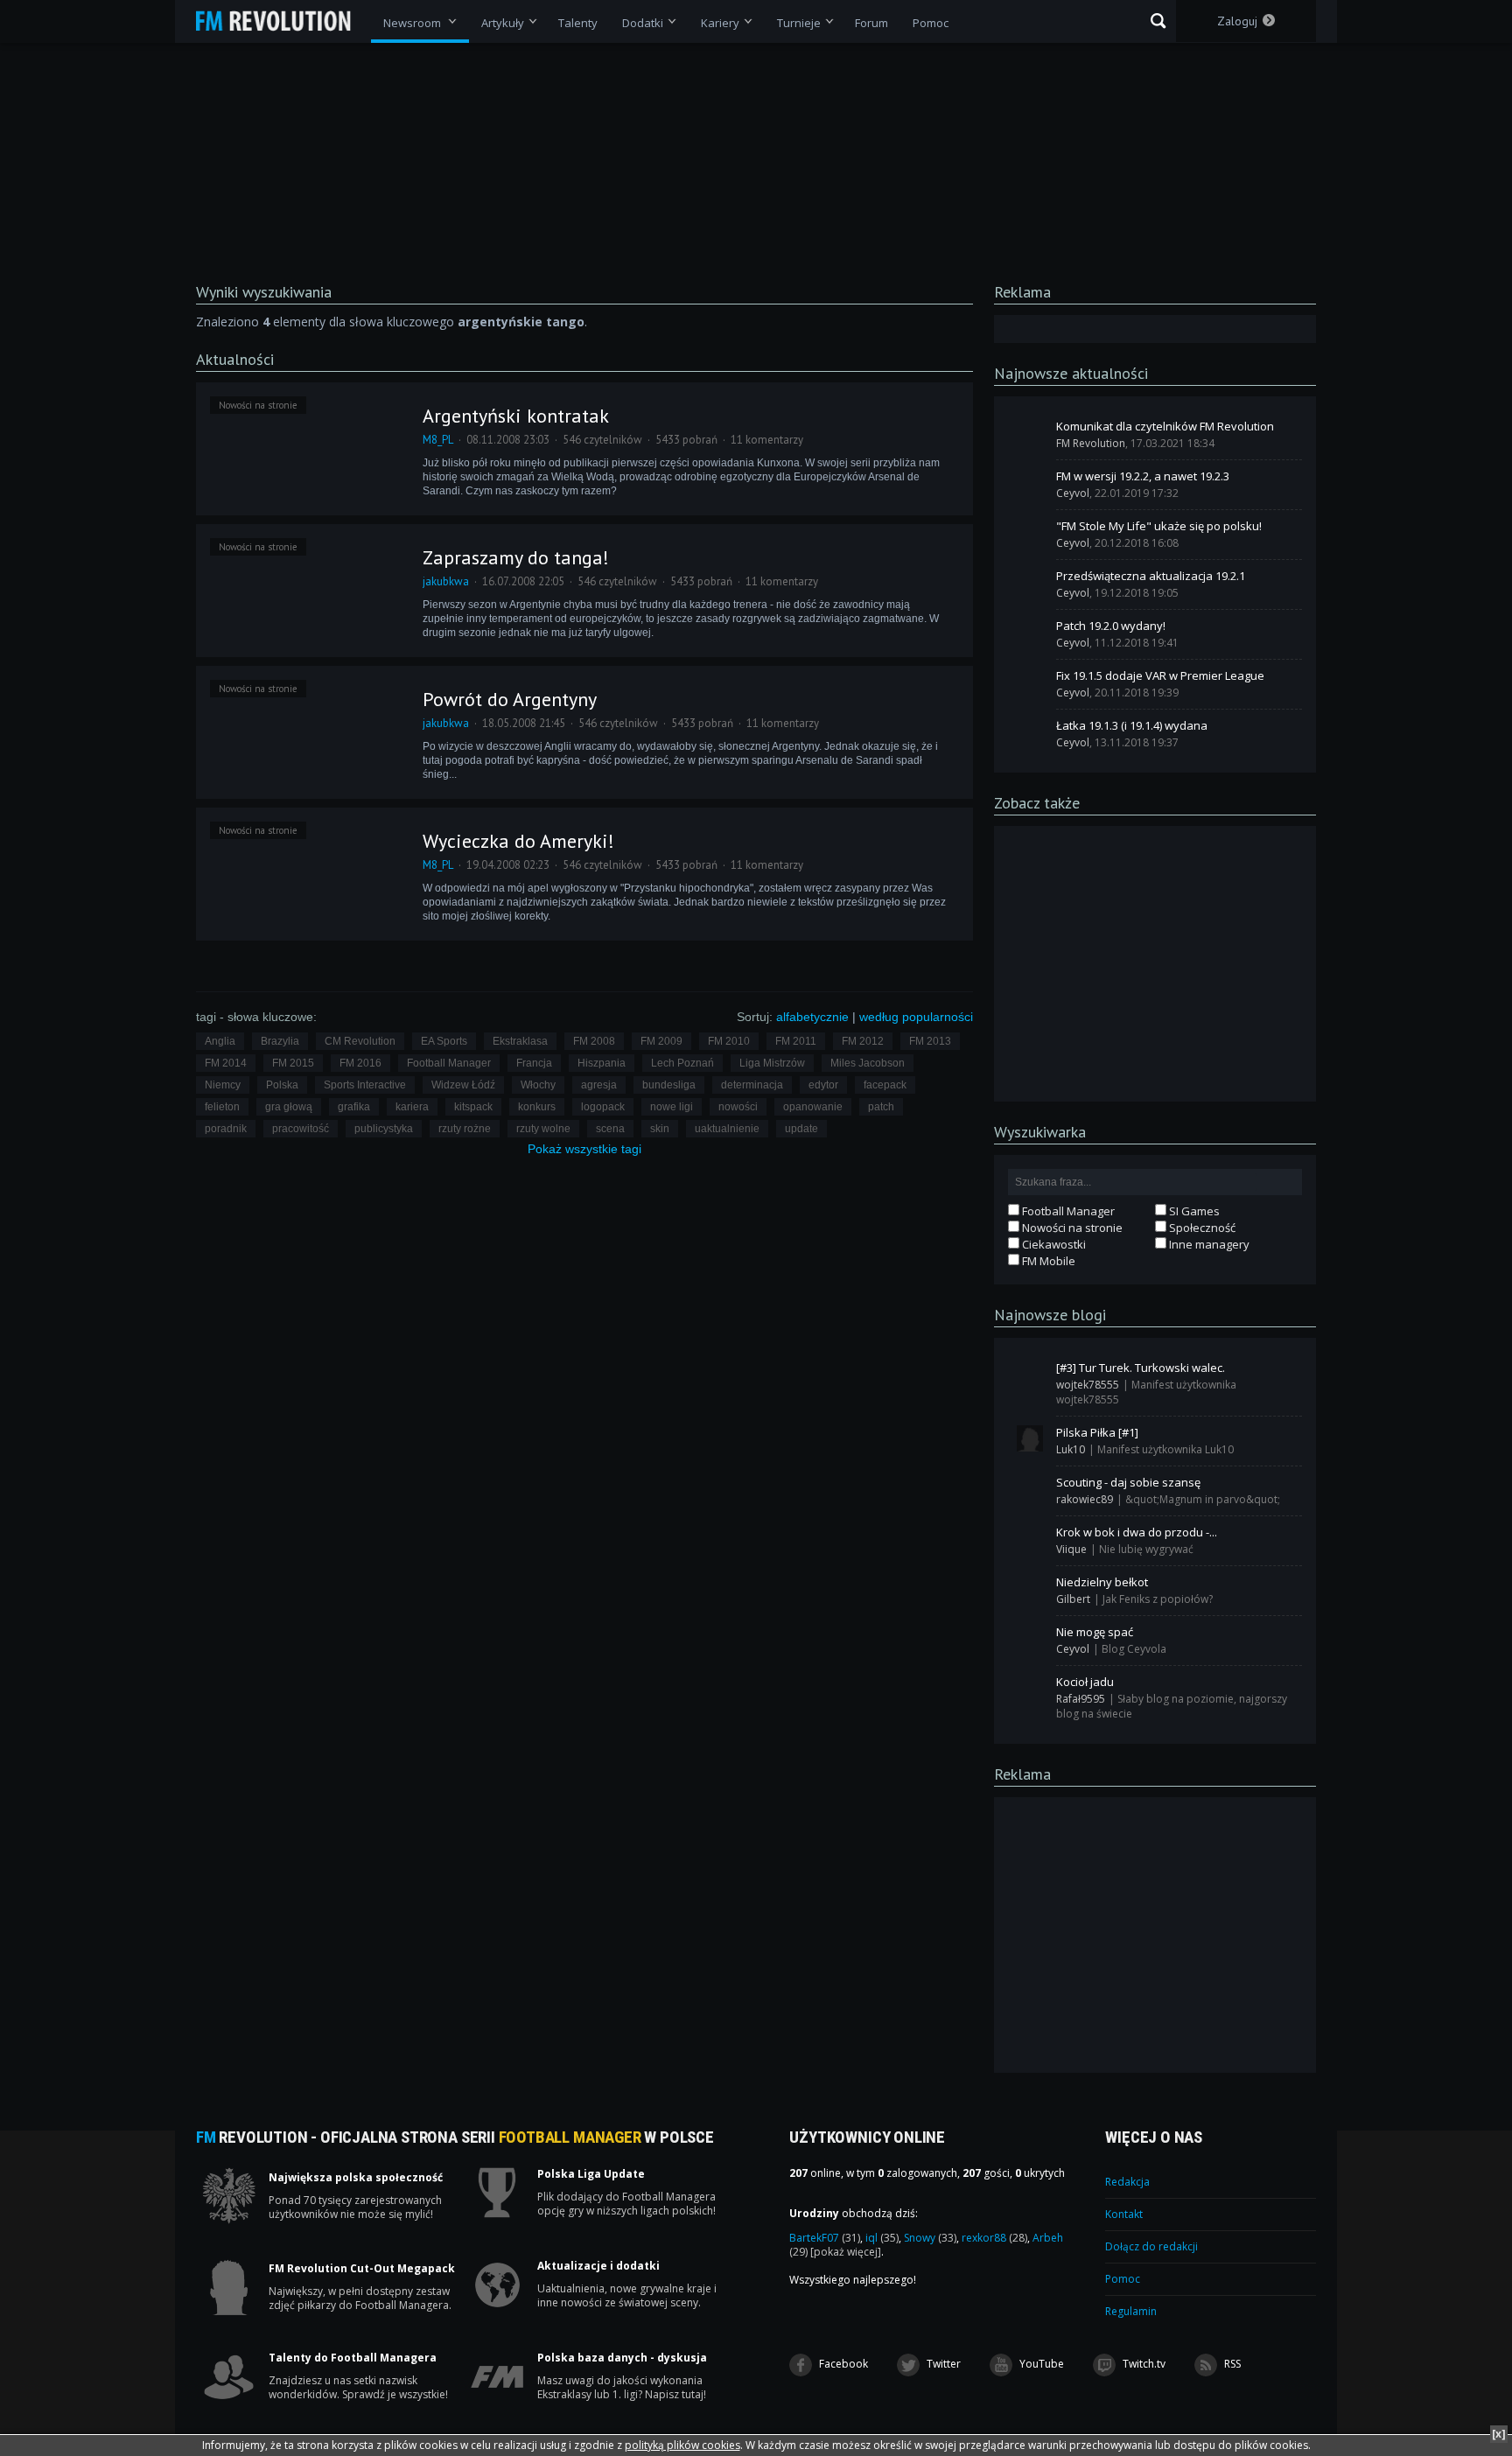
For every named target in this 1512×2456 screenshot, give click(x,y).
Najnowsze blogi (1050, 1315)
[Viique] (1030, 1538)
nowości (738, 1107)
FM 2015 (293, 1063)
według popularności (916, 1017)
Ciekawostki (1053, 1244)
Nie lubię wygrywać (1146, 1549)
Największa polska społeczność (356, 2178)
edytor (823, 1085)
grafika (354, 1107)
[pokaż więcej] (846, 2252)
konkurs (537, 1107)
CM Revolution (360, 1041)
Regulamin (1131, 2311)
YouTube (1040, 2364)
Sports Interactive (365, 1085)
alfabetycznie (812, 1017)
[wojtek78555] (1030, 1374)
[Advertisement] (1155, 962)
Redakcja (1127, 2182)
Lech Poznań (682, 1063)
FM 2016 (360, 1063)
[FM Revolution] (281, 21)
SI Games (1193, 1211)
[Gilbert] (1030, 1588)
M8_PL (438, 440)
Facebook (842, 2364)
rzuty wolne (543, 1129)
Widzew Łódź (463, 1085)
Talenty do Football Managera (353, 2358)
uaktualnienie (727, 1129)
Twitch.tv (1143, 2364)
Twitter (942, 2364)
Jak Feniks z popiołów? (1158, 1599)
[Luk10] (1030, 1438)
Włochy (538, 1085)
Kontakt (1124, 2214)
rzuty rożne (465, 1129)
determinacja (752, 1085)
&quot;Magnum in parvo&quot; (1203, 1499)
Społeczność (1201, 1228)
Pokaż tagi (584, 1149)
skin (660, 1129)
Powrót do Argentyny (510, 699)
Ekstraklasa (520, 1041)
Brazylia (280, 1041)
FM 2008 (594, 1041)
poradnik (226, 1129)
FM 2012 (863, 1041)
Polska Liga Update (591, 2174)
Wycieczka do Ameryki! (518, 841)
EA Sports (444, 1041)
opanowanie (813, 1107)
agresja (599, 1085)
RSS (1231, 2364)
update (801, 1129)
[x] (1499, 2434)
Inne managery (1208, 1244)
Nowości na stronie (258, 405)
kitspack (473, 1107)
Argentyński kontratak (516, 416)
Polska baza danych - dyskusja (622, 2358)
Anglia (220, 1041)
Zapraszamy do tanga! (516, 557)
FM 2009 (661, 1041)
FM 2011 (796, 1041)
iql (882, 2238)
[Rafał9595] (1030, 1688)
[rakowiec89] (1030, 1488)
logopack (603, 1107)
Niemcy (223, 1085)
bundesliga (669, 1085)
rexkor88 (994, 2238)
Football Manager (449, 1063)
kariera (412, 1107)
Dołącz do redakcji (1151, 2246)
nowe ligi (672, 1107)
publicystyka (384, 1129)
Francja (534, 1063)
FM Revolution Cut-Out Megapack (362, 2269)
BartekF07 (825, 2238)
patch (881, 1107)
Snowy (930, 2238)
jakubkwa (446, 581)
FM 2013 (930, 1041)
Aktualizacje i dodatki (598, 2266)
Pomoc (1123, 2279)
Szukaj (1158, 21)
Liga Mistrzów (772, 1063)
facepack (885, 1085)
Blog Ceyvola (1134, 1649)
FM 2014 (226, 1063)
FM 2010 (729, 1041)
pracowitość (301, 1129)
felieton (222, 1107)
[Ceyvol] (1030, 482)
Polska (282, 1085)
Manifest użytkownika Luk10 (1165, 1449)
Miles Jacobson (868, 1063)
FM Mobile (1047, 1261)
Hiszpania (602, 1063)
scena (610, 1129)
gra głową (289, 1107)
